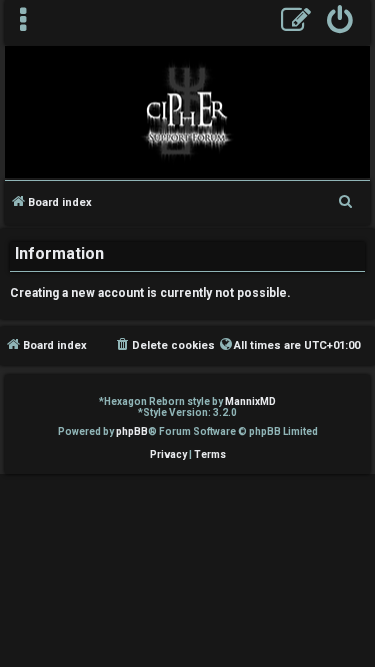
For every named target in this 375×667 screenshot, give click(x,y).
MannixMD (250, 401)
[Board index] (187, 111)
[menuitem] (340, 22)
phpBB (132, 431)
